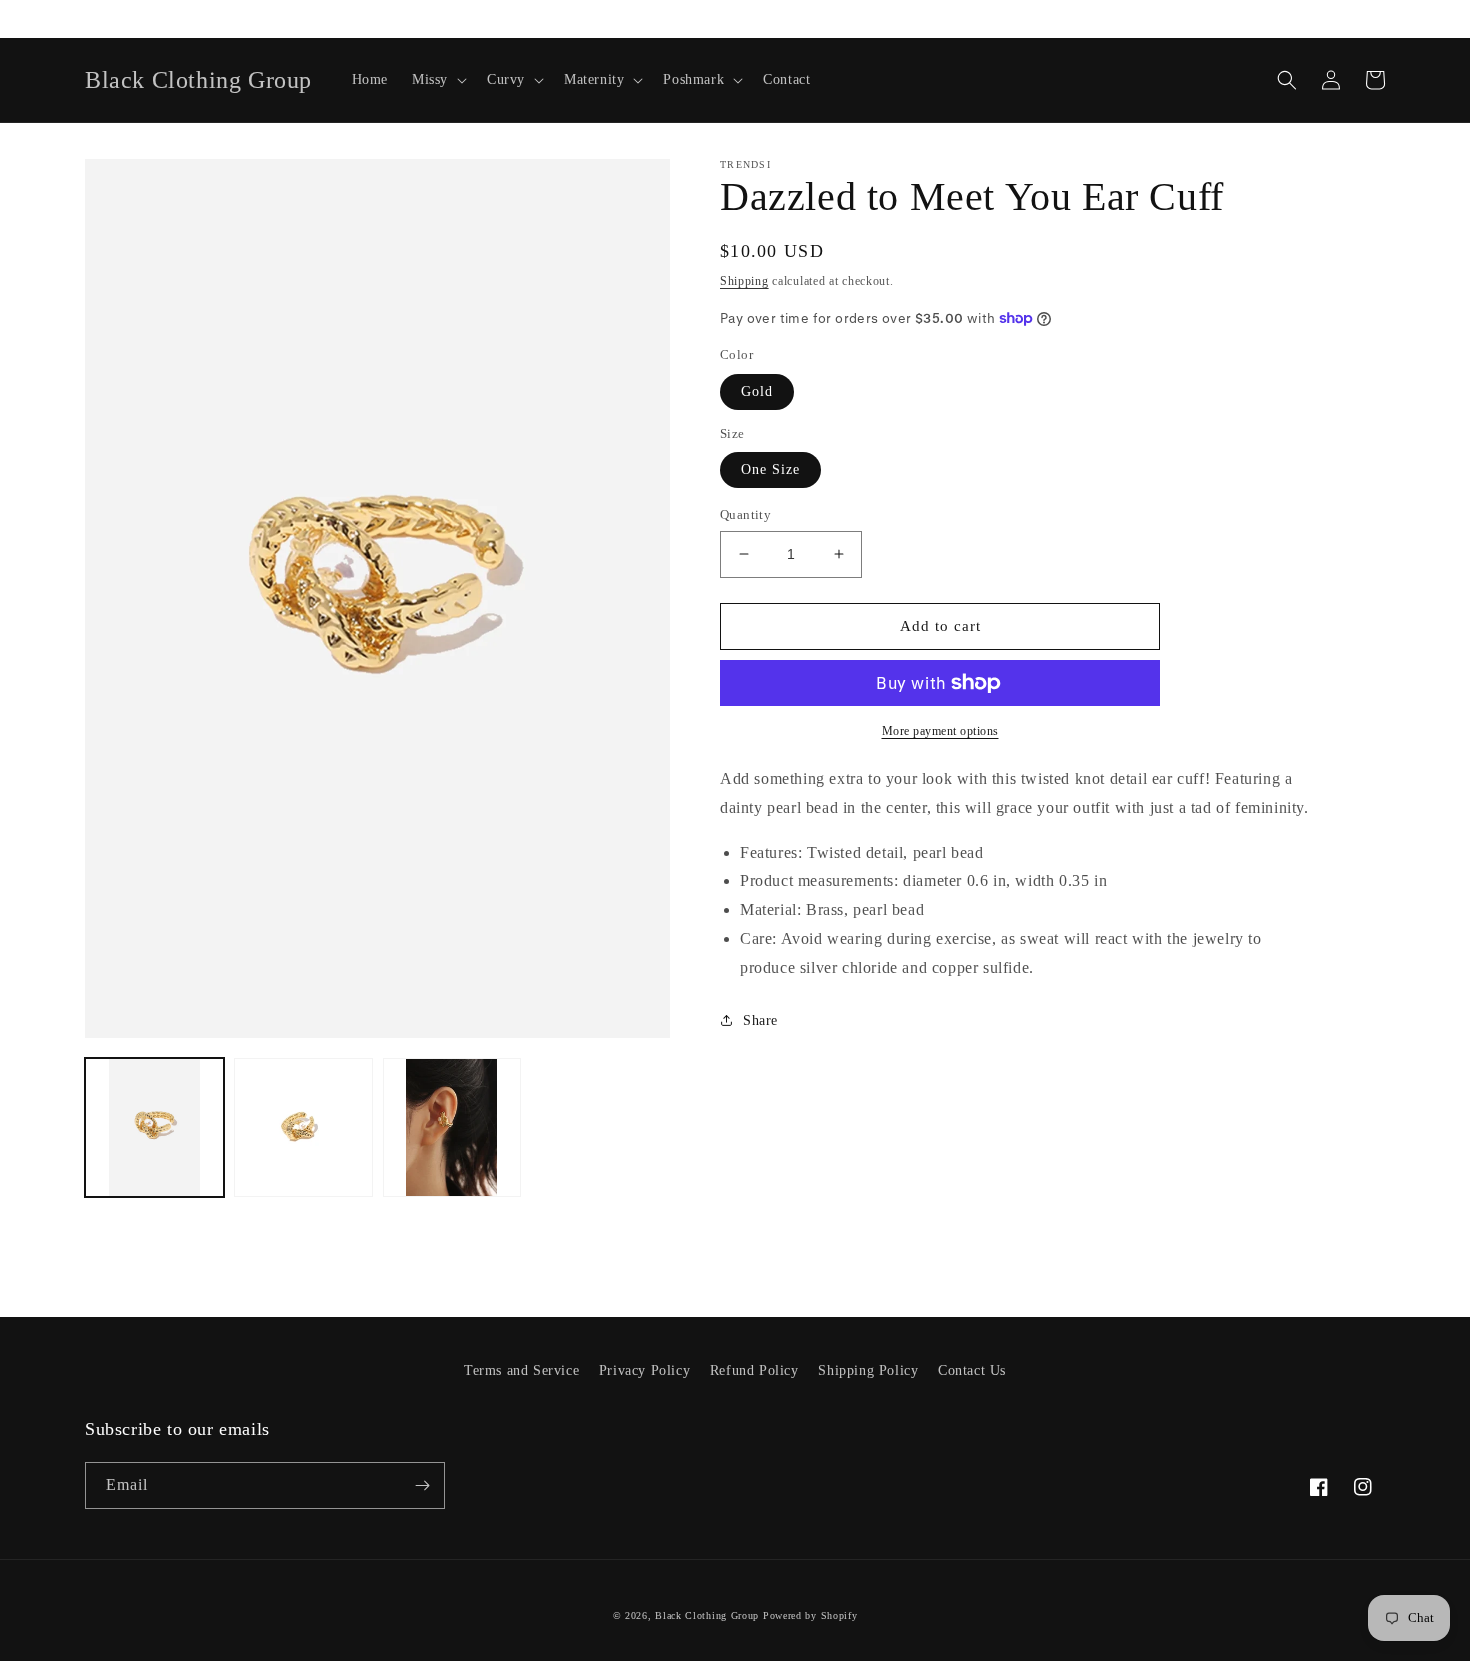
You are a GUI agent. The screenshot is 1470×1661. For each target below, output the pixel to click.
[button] (437, 80)
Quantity (745, 514)
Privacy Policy (644, 1370)
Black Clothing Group (707, 1615)
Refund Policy (754, 1370)
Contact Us (972, 1370)
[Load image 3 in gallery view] (452, 1127)
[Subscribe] (422, 1485)
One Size (770, 469)
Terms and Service (521, 1370)
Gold (757, 391)
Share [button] (760, 1020)
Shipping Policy (868, 1370)
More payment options (940, 731)
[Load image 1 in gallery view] (154, 1127)
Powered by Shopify (810, 1615)
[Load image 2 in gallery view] (303, 1127)
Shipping (744, 281)
